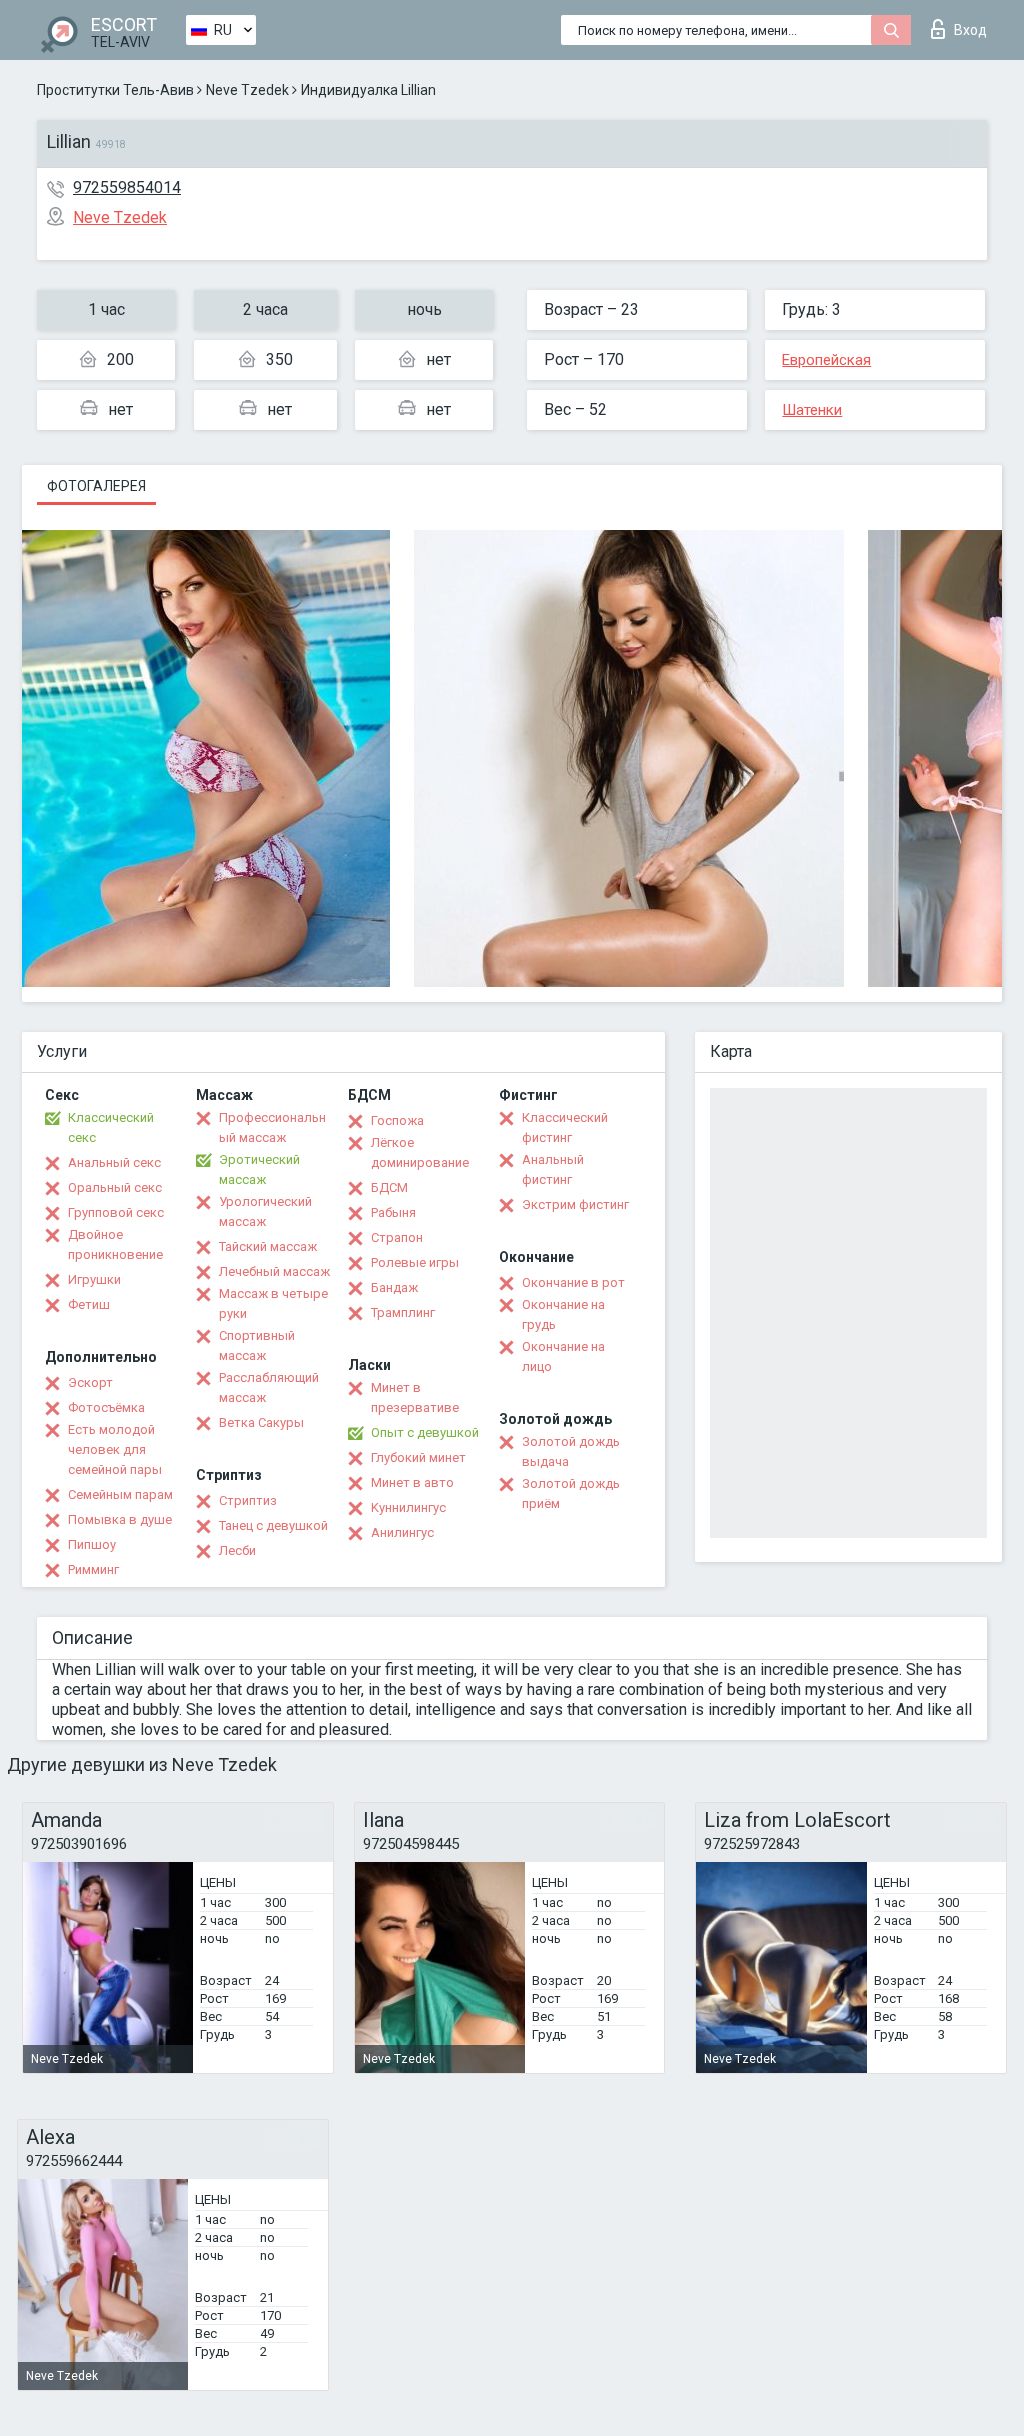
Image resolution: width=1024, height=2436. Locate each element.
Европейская (826, 360)
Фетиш (89, 1304)
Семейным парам (120, 1494)
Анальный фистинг (553, 1169)
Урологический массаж (265, 1211)
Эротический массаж (259, 1169)
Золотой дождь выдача (571, 1451)
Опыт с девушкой (425, 1432)
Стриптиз (248, 1500)
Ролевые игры (415, 1262)
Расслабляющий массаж (269, 1387)
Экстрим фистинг (575, 1204)
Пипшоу (92, 1544)
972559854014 (127, 187)
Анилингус (402, 1532)
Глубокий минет (418, 1457)
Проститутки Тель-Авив (115, 90)
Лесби (237, 1550)
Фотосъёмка (106, 1407)
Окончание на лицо (563, 1356)
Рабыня (393, 1212)
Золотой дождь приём (571, 1493)
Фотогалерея (96, 486)
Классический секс (111, 1127)
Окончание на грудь (563, 1314)
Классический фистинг (565, 1127)
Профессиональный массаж (272, 1127)
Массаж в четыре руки (273, 1303)
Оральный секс (115, 1187)
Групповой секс (116, 1212)
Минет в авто (412, 1482)
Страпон (397, 1237)
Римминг (93, 1569)
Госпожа (397, 1120)
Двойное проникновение (115, 1244)
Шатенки (812, 410)
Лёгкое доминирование (420, 1152)
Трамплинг (403, 1312)
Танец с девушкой (273, 1525)
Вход (970, 30)
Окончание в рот (573, 1282)
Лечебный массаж (274, 1271)
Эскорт (90, 1382)
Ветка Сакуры (261, 1422)
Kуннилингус (408, 1507)
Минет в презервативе (415, 1397)
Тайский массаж (268, 1246)
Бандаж (394, 1287)
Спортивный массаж (257, 1345)
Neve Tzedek (247, 90)
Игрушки (94, 1279)
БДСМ (389, 1187)
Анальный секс (114, 1162)
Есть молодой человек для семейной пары (115, 1449)
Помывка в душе (120, 1519)
